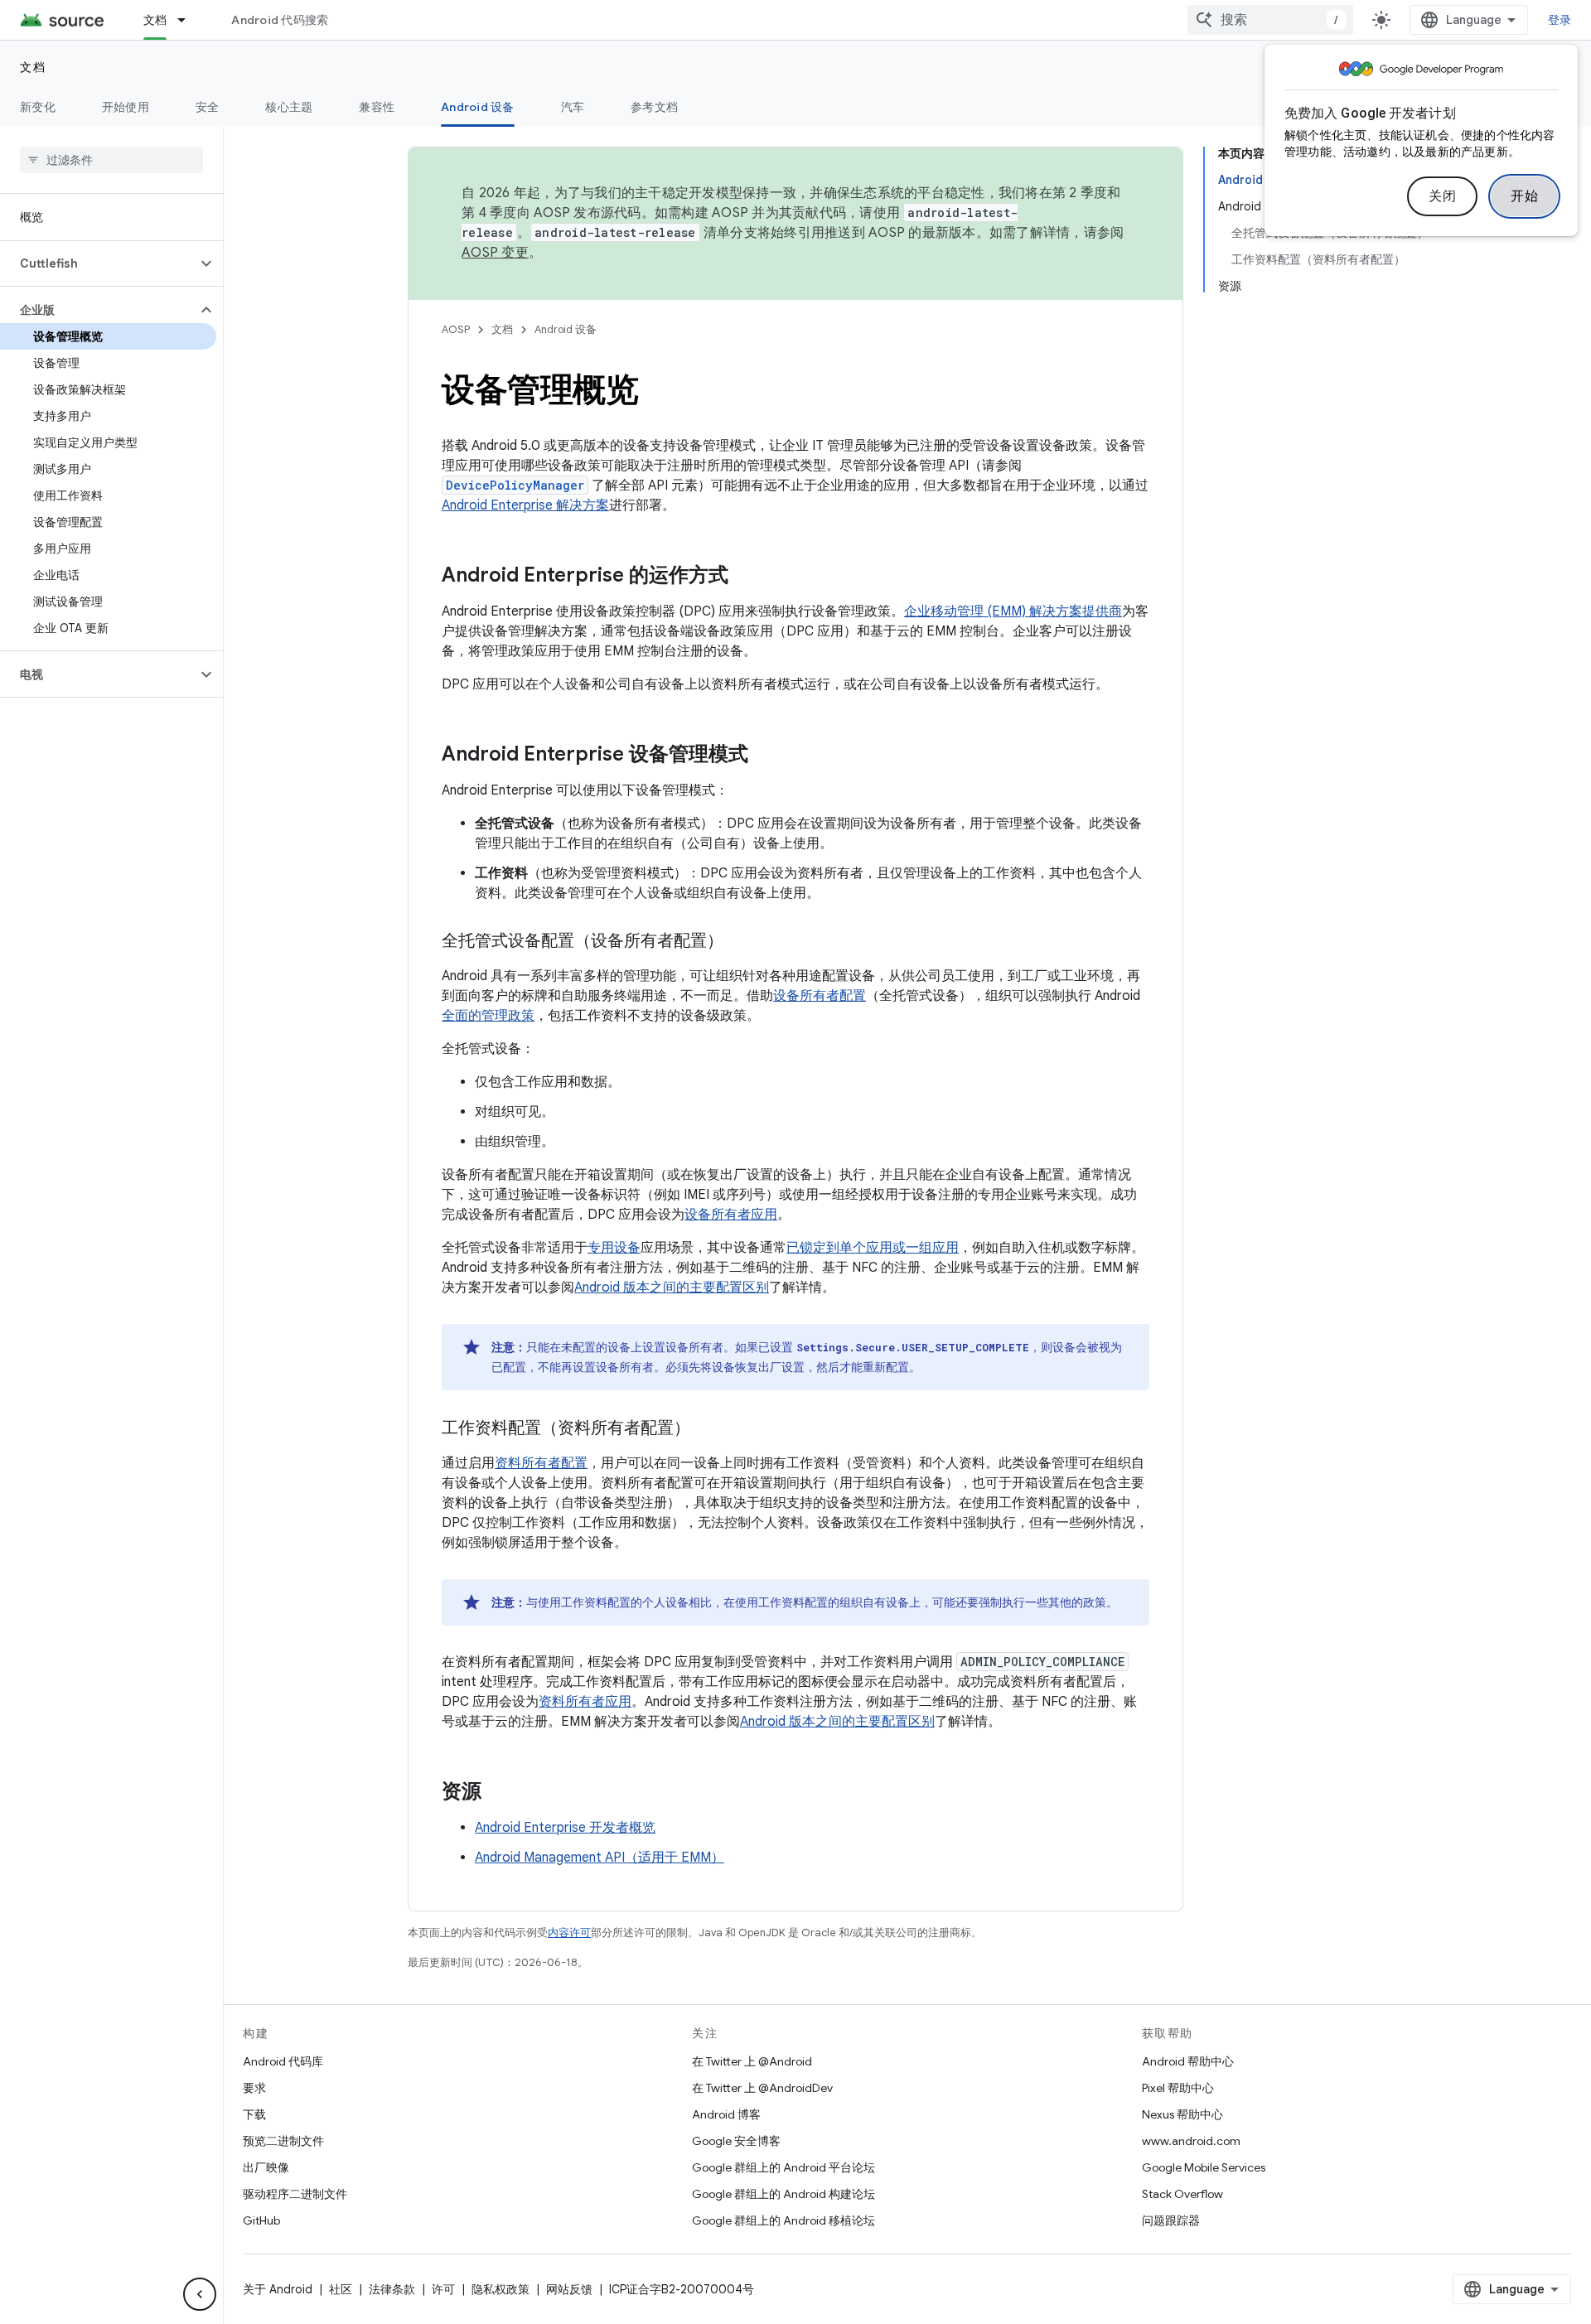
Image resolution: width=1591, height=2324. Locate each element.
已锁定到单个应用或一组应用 (873, 1248)
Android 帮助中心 (1188, 2061)
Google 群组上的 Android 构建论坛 (783, 2194)
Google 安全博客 (736, 2141)
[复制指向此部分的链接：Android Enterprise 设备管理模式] (765, 756)
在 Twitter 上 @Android (752, 2061)
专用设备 (614, 1248)
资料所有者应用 (585, 1702)
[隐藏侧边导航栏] (200, 2294)
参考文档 (654, 107)
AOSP (456, 329)
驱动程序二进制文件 (295, 2194)
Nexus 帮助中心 (1182, 2114)
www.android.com (1191, 2141)
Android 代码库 (283, 2061)
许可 (443, 2289)
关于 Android (278, 2289)
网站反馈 (569, 2289)
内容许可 (569, 1933)
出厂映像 (266, 2167)
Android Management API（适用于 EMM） (600, 1858)
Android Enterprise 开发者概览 (565, 1828)
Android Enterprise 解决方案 (525, 505)
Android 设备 (478, 107)
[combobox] (1270, 20)
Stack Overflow (1182, 2194)
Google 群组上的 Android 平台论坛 (783, 2167)
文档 (155, 20)
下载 (254, 2114)
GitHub (261, 2220)
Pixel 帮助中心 (1178, 2088)
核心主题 (289, 107)
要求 (254, 2088)
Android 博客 (726, 2114)
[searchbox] (111, 160)
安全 (208, 107)
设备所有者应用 (731, 1215)
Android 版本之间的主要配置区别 (672, 1288)
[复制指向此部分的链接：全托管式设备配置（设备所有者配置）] (740, 942)
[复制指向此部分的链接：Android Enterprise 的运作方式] (745, 577)
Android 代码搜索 (280, 20)
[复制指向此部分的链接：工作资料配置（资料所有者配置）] (707, 1429)
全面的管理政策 (488, 1016)
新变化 (38, 107)
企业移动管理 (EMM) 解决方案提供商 (1013, 611)
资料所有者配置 (541, 1463)
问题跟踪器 (1171, 2220)
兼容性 (377, 107)
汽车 (573, 107)
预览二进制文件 (283, 2141)
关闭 (1442, 196)
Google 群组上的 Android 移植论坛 (783, 2220)
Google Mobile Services (1204, 2167)
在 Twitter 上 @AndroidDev (762, 2088)
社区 (341, 2289)
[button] (98, 263)
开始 (1524, 196)
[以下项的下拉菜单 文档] (189, 20)
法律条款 (392, 2289)
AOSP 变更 (495, 253)
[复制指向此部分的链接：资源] (498, 1793)
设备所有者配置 (820, 996)
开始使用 (126, 107)
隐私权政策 (501, 2289)
